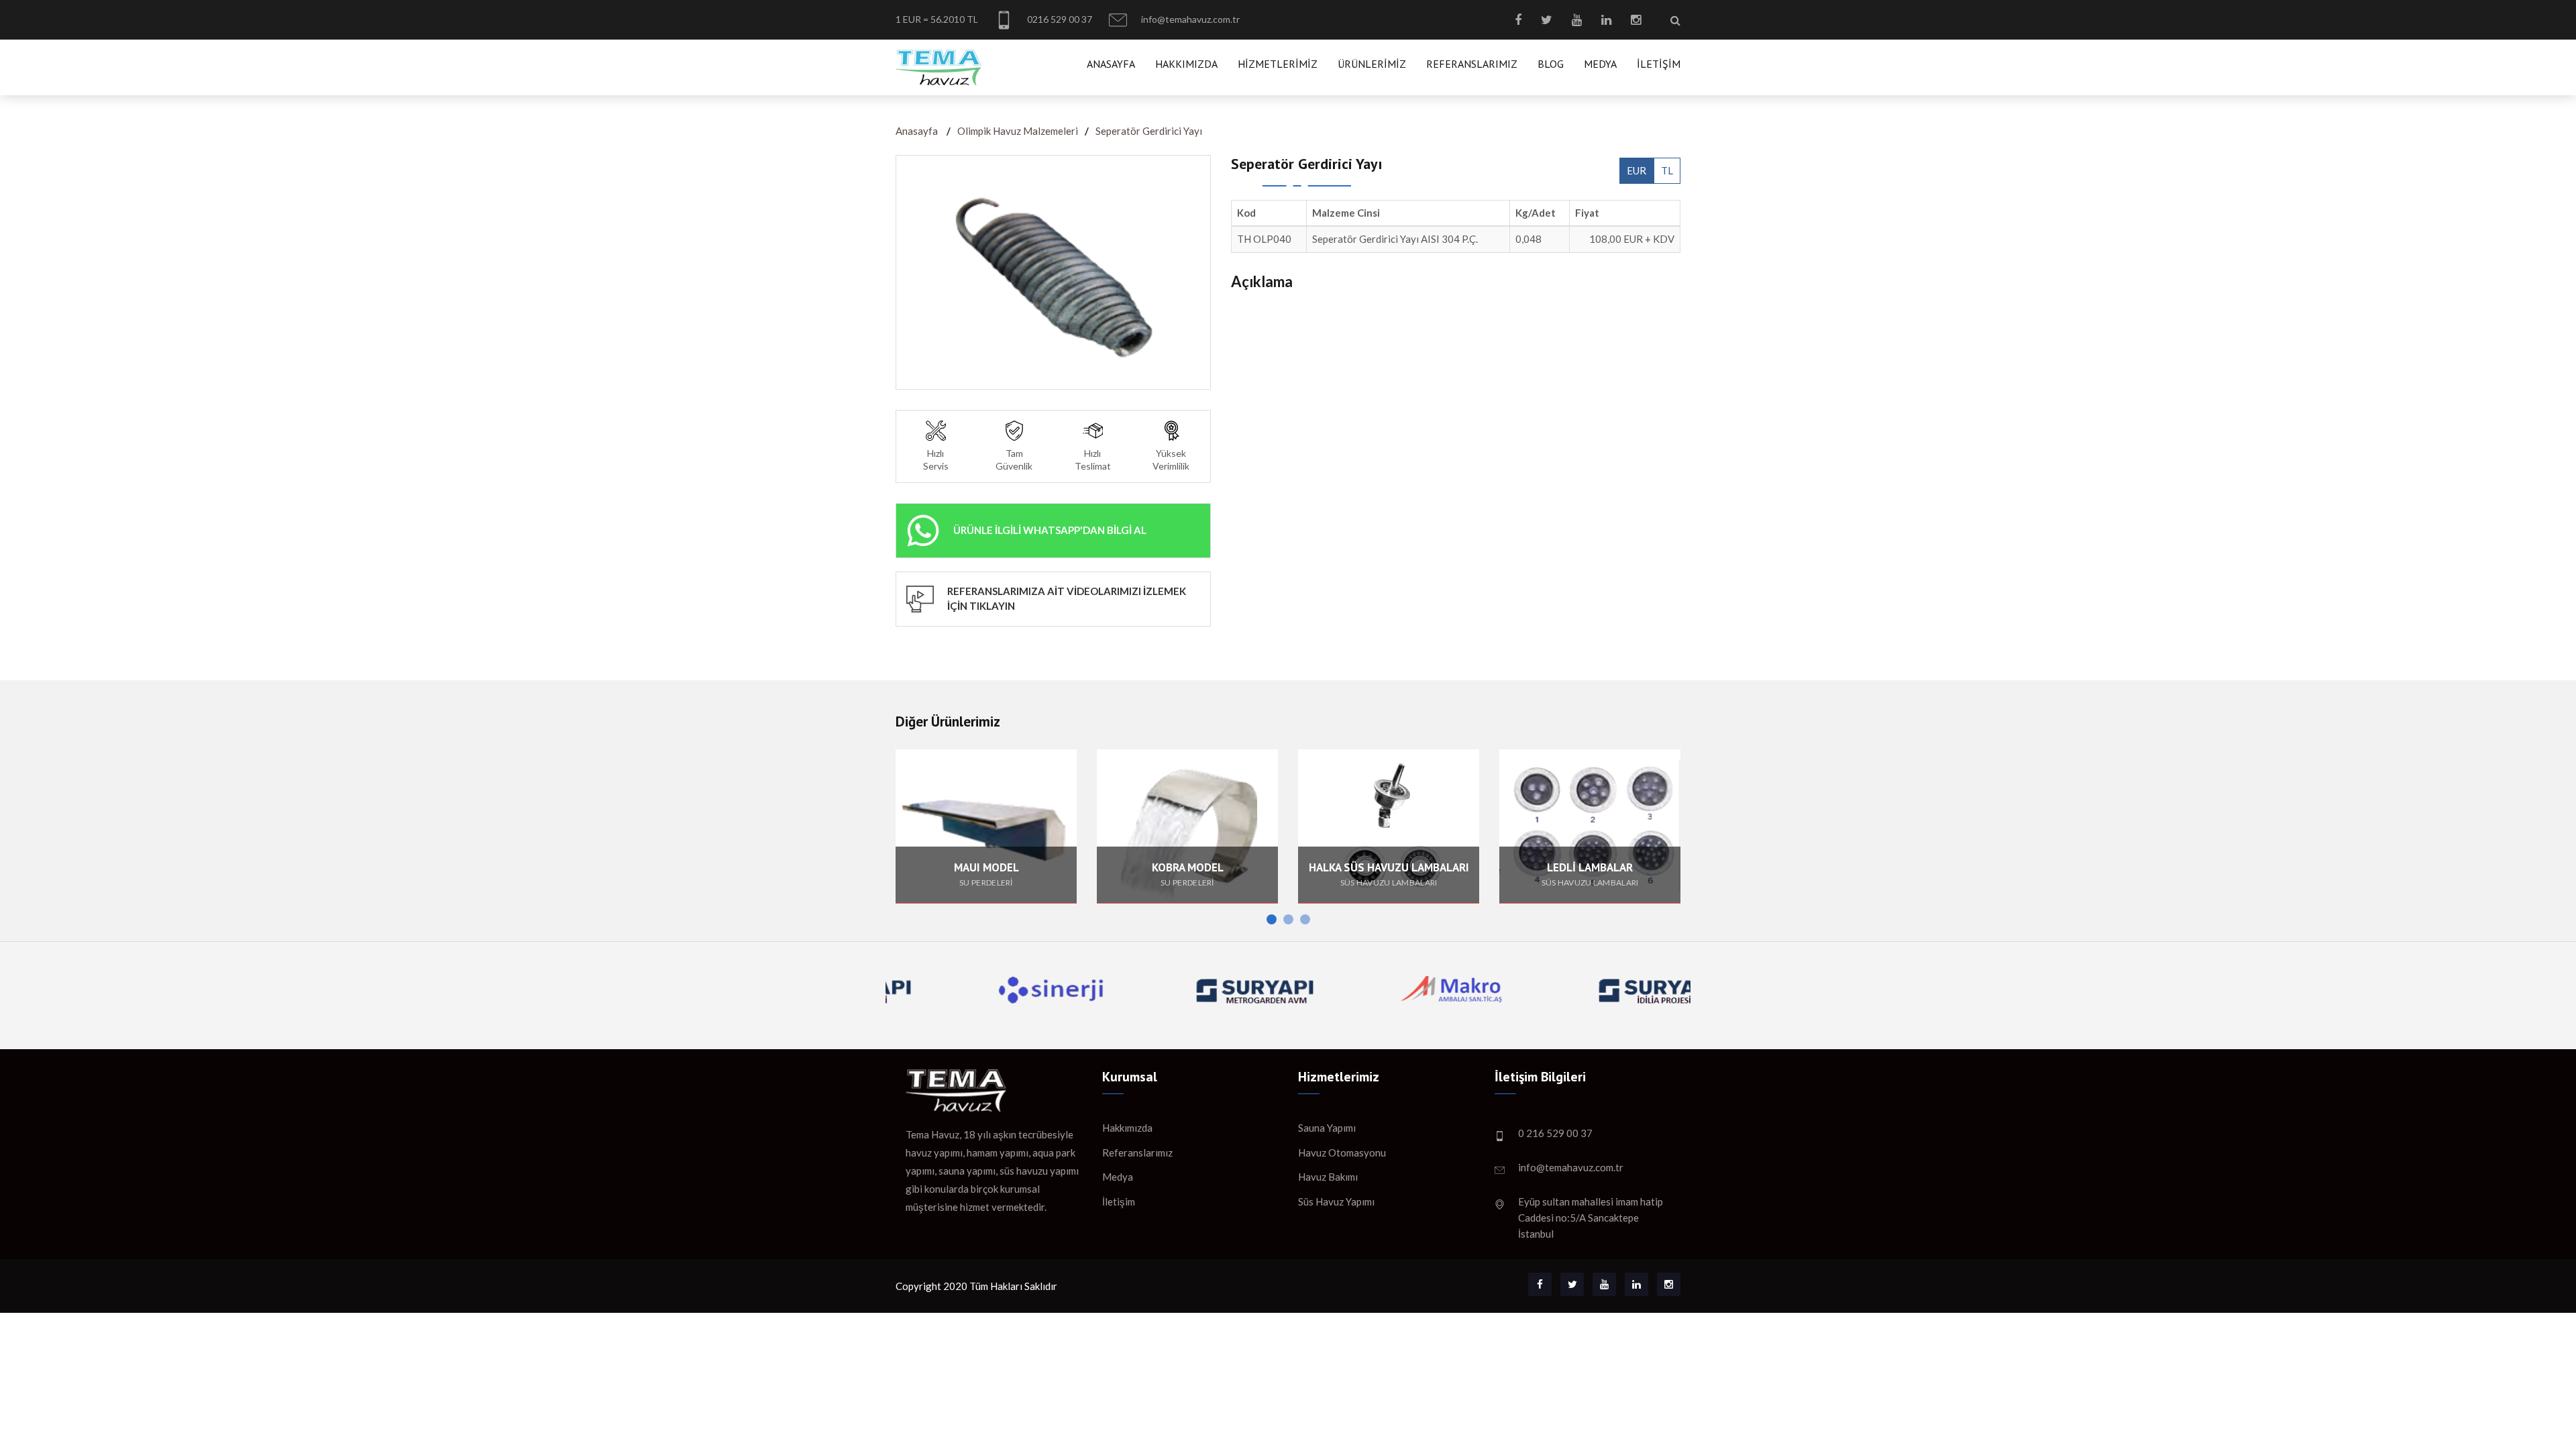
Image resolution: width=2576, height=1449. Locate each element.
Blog (1551, 64)
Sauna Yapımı (1327, 1128)
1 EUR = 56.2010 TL (937, 19)
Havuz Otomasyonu (1342, 1152)
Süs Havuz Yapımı (1336, 1201)
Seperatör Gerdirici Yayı (1149, 131)
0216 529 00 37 (1059, 19)
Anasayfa (1111, 64)
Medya (1600, 64)
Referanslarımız (1472, 64)
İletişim (1659, 64)
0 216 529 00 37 (1555, 1133)
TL (1667, 170)
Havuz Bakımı (1328, 1177)
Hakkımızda (1186, 64)
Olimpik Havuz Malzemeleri (1018, 131)
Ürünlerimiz (1372, 64)
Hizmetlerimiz (1278, 64)
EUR (1636, 170)
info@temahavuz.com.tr (1189, 19)
